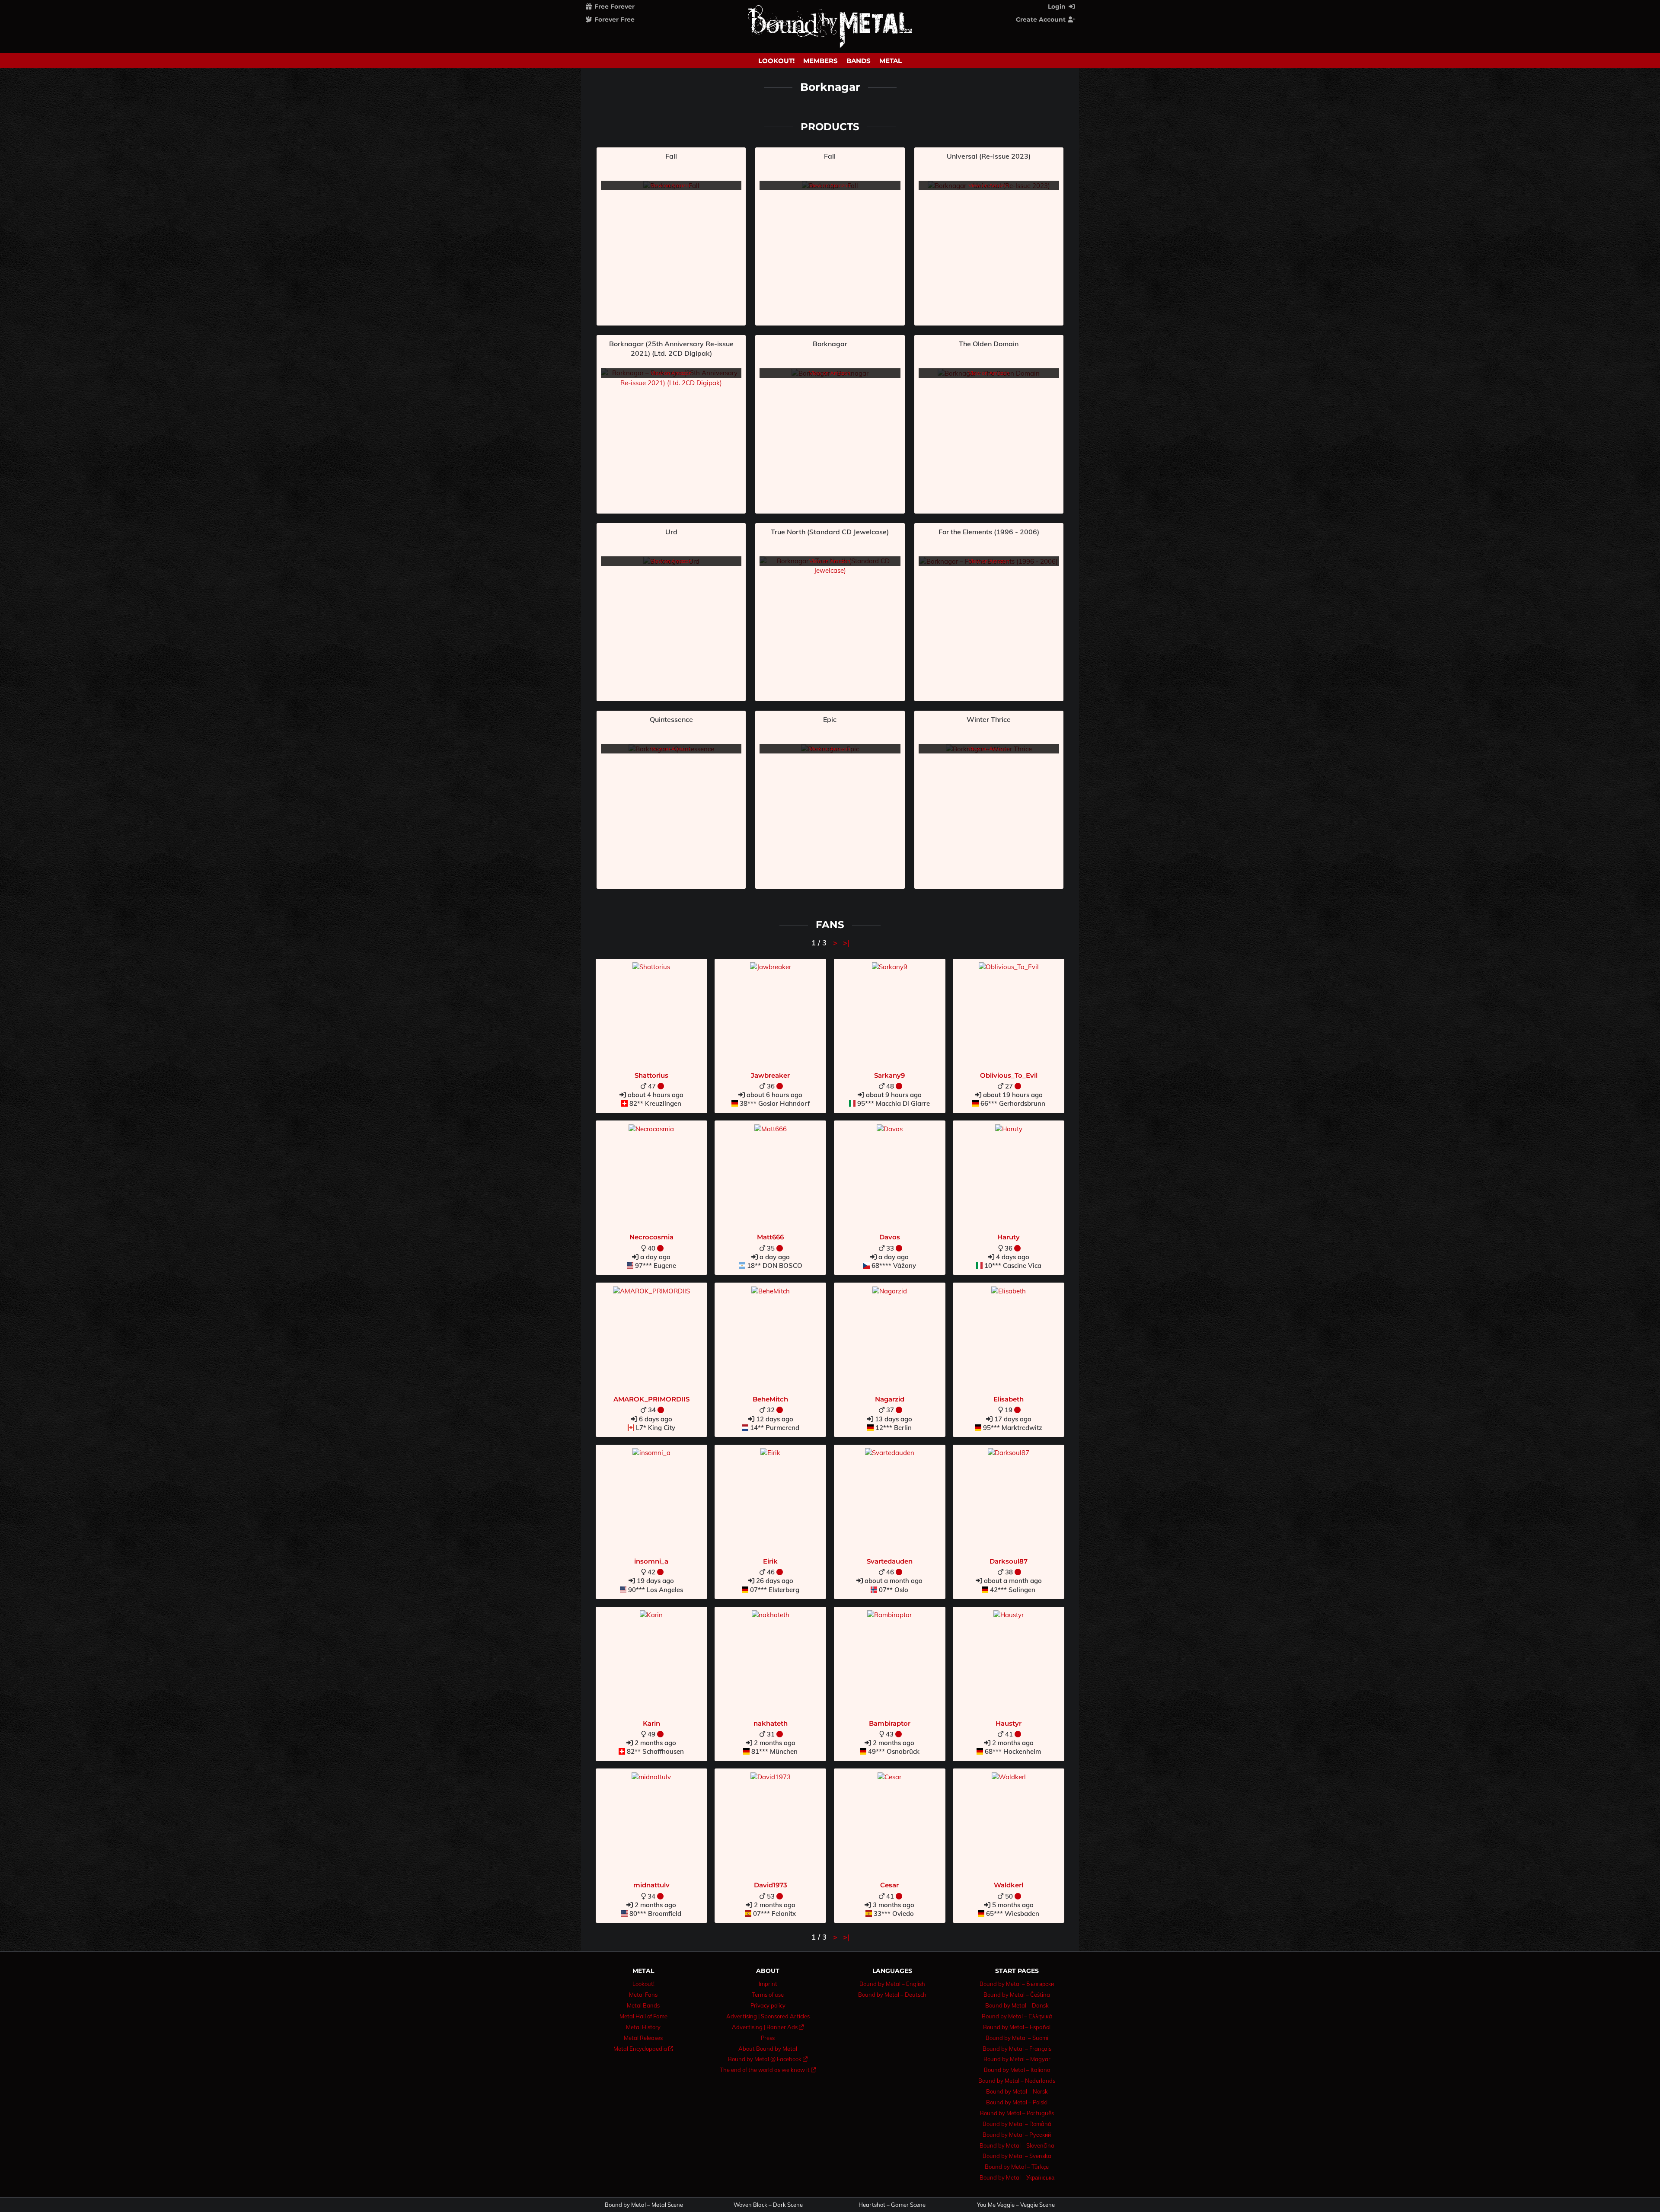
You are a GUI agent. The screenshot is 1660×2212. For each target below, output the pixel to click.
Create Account (1042, 19)
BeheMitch (770, 1399)
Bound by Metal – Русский (1017, 2135)
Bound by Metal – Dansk (1017, 2005)
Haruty (1009, 1237)
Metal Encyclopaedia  (643, 2049)
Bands (859, 61)
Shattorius (651, 1075)
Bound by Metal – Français (1017, 2049)
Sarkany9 (889, 1075)
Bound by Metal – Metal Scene (644, 2205)
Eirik (770, 1561)
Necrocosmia (651, 1237)
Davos (890, 1237)
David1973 (771, 1885)
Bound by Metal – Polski (1017, 2102)
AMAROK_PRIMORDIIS (651, 1399)
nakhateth (771, 1723)
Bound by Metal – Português (1017, 2113)
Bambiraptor (890, 1723)
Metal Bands (643, 2005)
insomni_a (651, 1561)
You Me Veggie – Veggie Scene (1016, 2205)
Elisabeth (1009, 1399)
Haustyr (1009, 1723)
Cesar (889, 1885)
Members (820, 61)
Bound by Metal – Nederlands (1017, 2081)
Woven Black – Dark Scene (768, 2205)
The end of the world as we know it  (768, 2070)
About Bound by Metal (768, 2049)
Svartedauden (890, 1561)
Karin (651, 1723)
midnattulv (651, 1885)
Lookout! (776, 61)
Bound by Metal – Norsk (1017, 2091)
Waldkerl (1009, 1885)
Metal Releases (643, 2038)
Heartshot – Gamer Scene (892, 2205)
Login (1058, 6)
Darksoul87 (1009, 1561)
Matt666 (770, 1237)
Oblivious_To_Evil (1009, 1075)
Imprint (768, 1984)
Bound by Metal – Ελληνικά (1017, 2016)
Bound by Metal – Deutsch (892, 1995)
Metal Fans (643, 1995)
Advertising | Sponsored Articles (768, 2016)
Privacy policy (768, 2005)
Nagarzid (890, 1399)
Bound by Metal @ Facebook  (768, 2059)
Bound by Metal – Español (1017, 2027)
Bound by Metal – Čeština (1017, 1995)
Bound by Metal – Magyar (1017, 2059)
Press (768, 2038)
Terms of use (768, 1995)
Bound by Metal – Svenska (1017, 2156)
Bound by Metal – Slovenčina (1017, 2145)
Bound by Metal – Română (1017, 2124)
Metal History (643, 2027)
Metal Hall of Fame (643, 2016)
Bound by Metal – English (892, 1984)
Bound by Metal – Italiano (1017, 2070)
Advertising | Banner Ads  (768, 2027)
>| (846, 943)
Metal (891, 61)
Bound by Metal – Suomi (1017, 2038)
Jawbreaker (770, 1075)
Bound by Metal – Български (1017, 1984)
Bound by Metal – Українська (1017, 2177)
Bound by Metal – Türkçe (1017, 2167)
